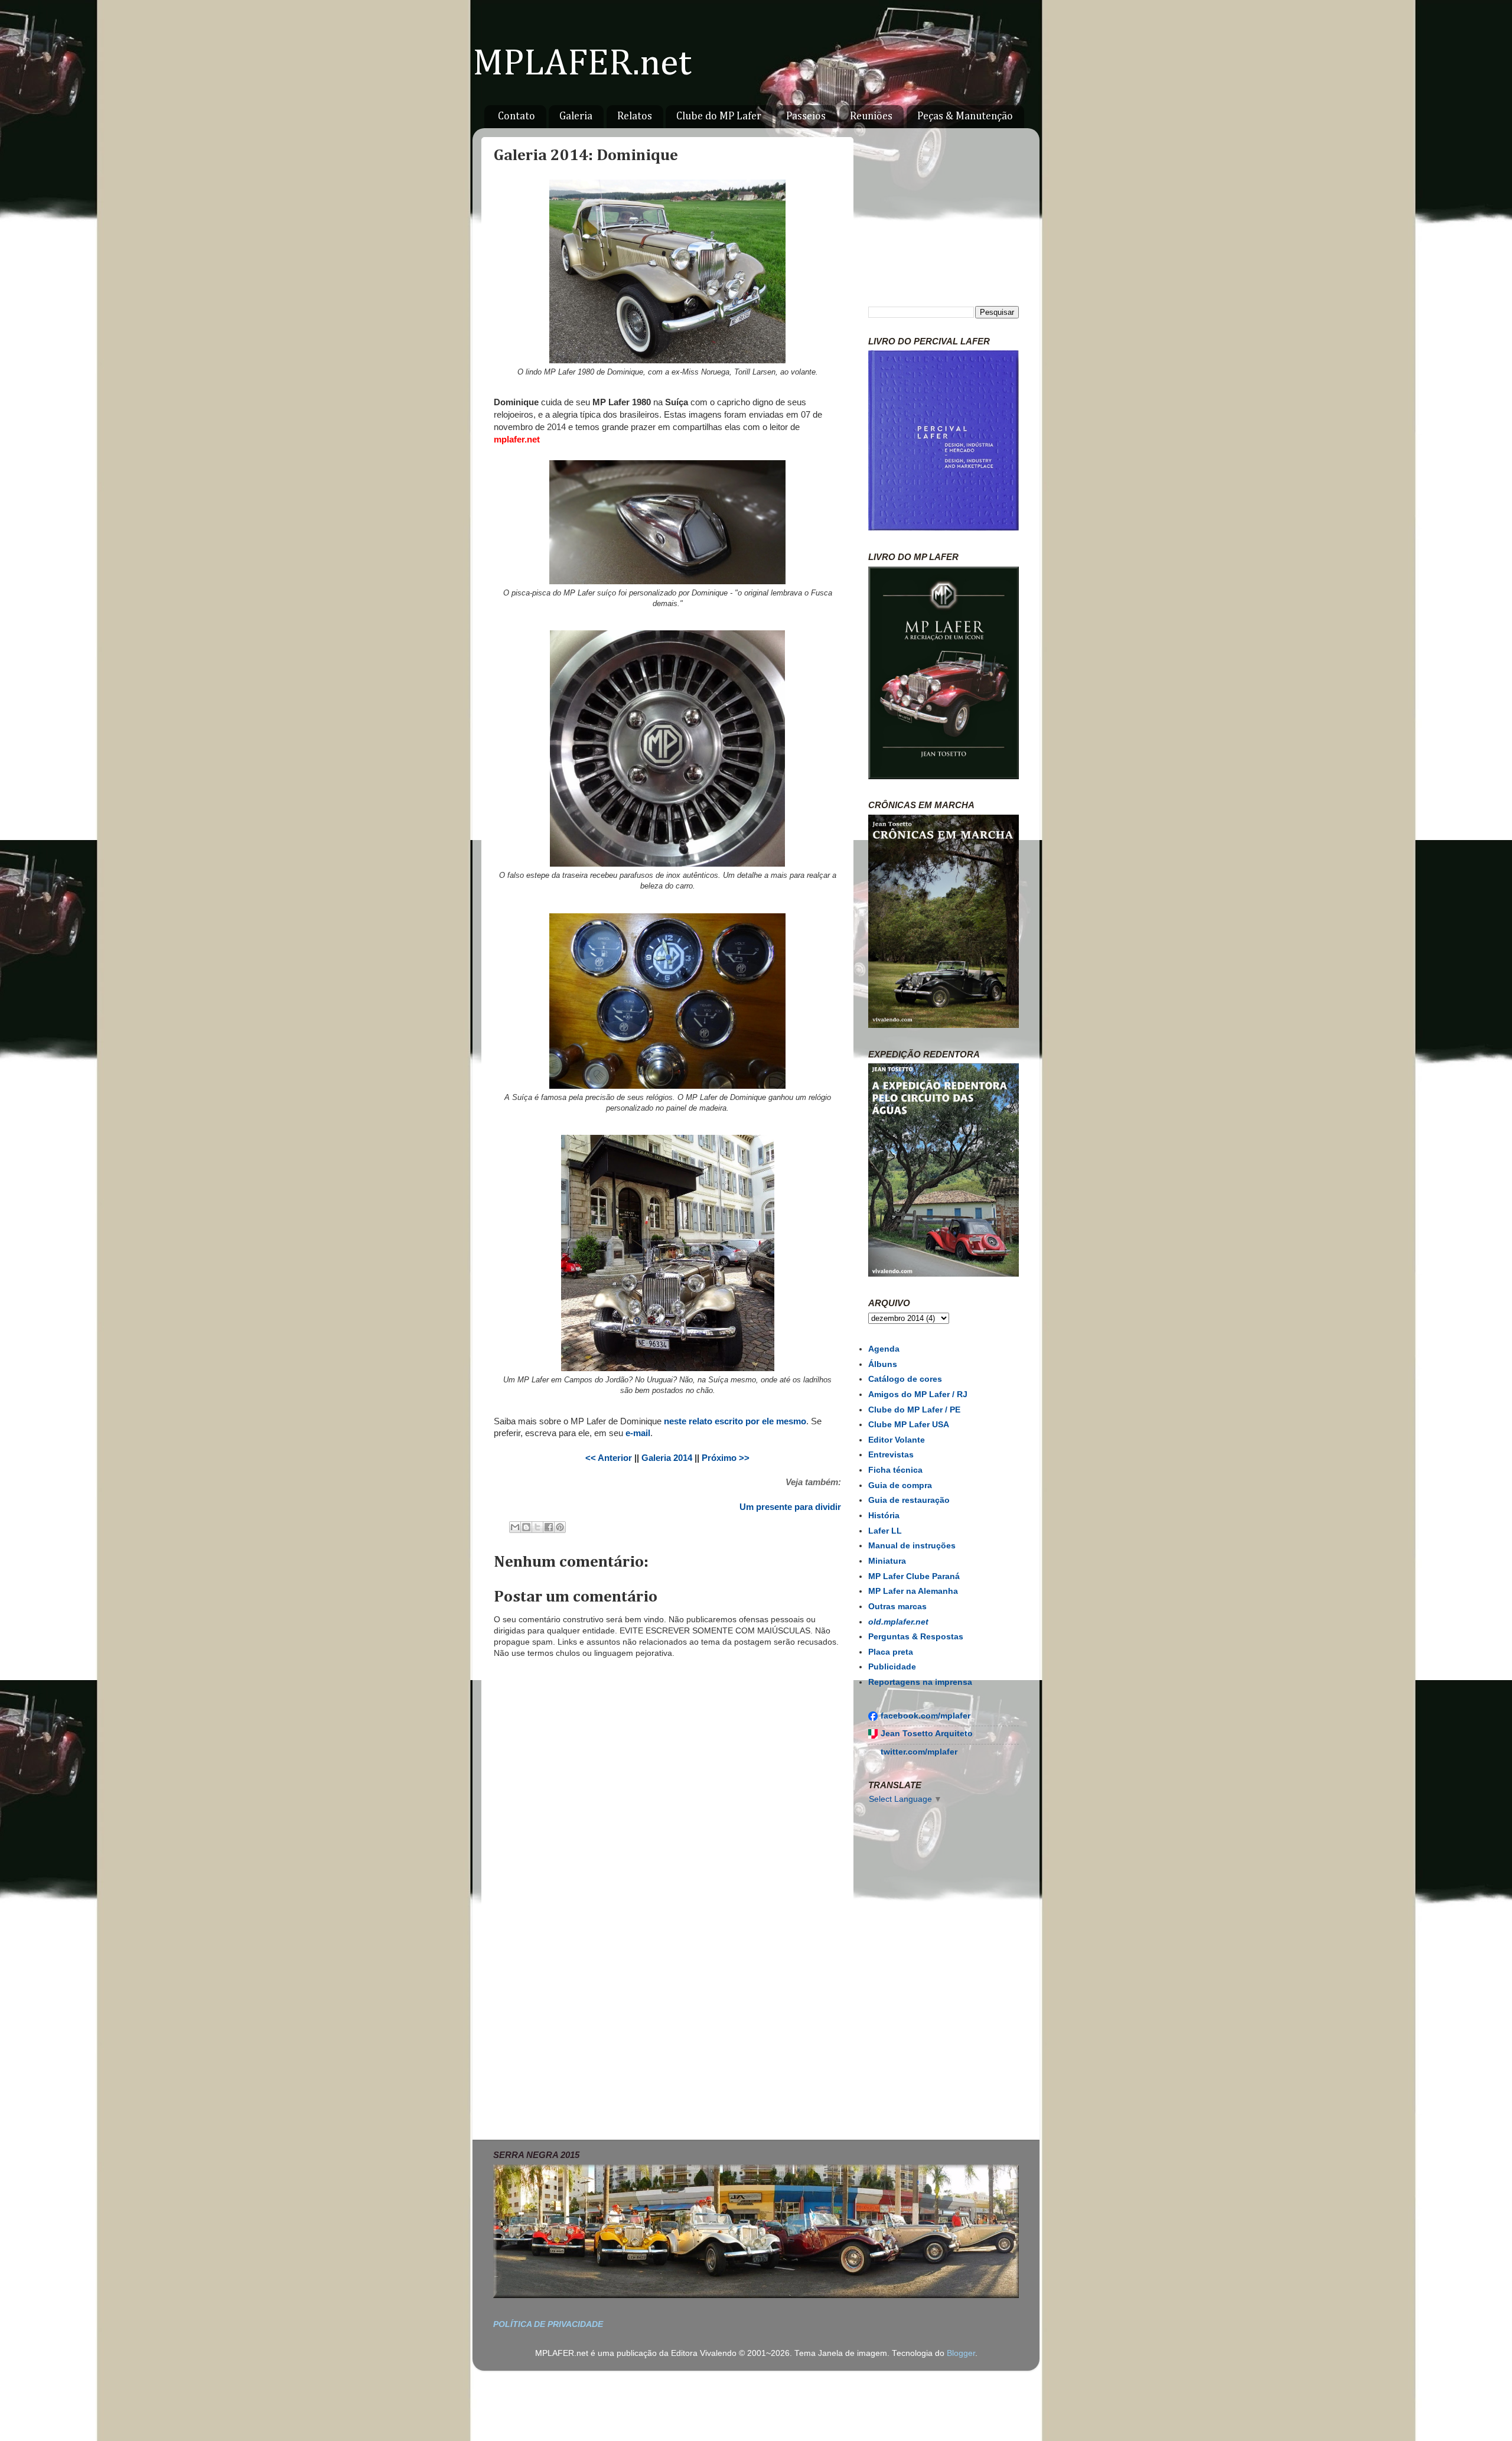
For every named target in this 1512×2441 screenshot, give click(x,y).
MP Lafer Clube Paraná (914, 1576)
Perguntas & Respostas (916, 1637)
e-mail (638, 1433)
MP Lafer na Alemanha (913, 1591)
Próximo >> (726, 1458)
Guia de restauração (909, 1500)
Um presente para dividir (790, 1507)
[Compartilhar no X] (537, 1527)
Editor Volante (897, 1440)
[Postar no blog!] (526, 1527)
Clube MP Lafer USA (909, 1425)
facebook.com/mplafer (926, 1716)
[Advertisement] (667, 2029)
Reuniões (871, 116)
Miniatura (887, 1561)
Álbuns (883, 1364)
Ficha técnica (895, 1470)
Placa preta (891, 1652)
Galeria (576, 116)
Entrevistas (891, 1455)
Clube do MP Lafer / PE (914, 1410)
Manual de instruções (912, 1546)
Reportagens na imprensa (920, 1682)
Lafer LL (885, 1531)
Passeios (806, 116)
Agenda (884, 1349)
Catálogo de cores (905, 1379)
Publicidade (892, 1667)
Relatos (635, 116)
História (884, 1516)
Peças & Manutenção (965, 116)
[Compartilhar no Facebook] (549, 1527)
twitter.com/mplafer (919, 1752)
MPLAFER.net (582, 64)
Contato (517, 116)
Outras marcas (897, 1607)
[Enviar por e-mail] (515, 1527)
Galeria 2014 (667, 1458)
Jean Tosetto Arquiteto (927, 1734)
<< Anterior (609, 1458)
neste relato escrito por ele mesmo (735, 1421)
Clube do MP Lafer (719, 116)
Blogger (961, 2353)
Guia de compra (900, 1485)
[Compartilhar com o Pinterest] (560, 1527)
